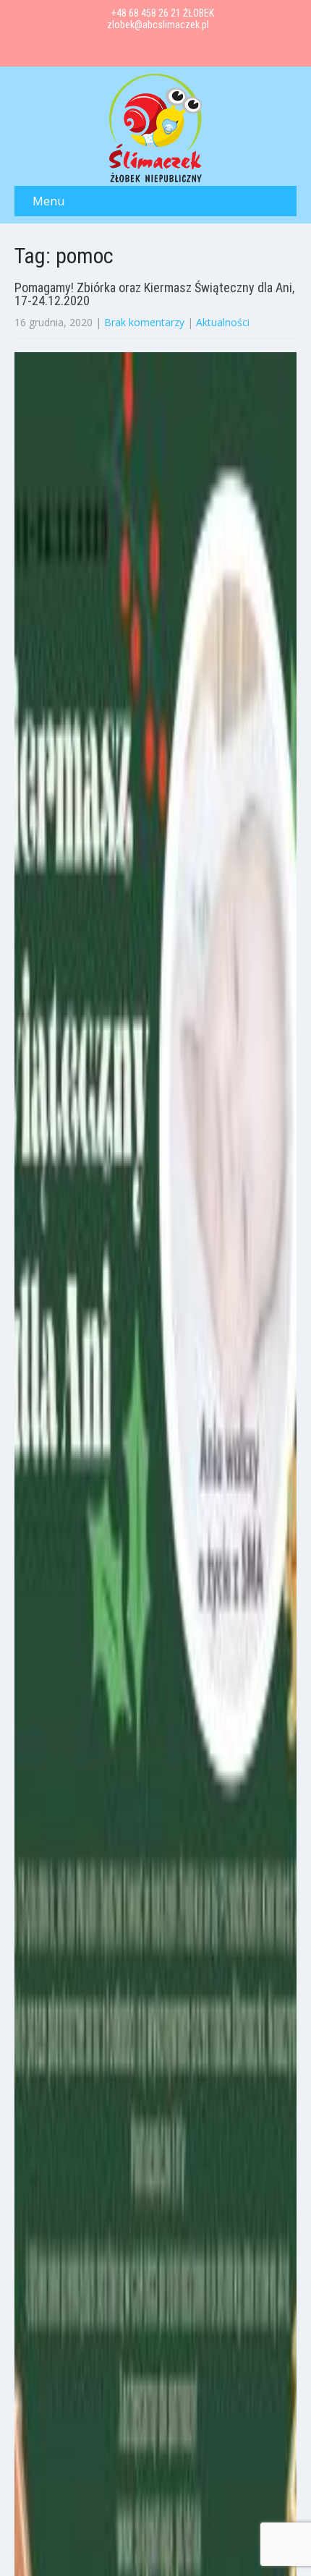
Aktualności (223, 322)
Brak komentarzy (144, 322)
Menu (48, 201)
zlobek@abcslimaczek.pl (158, 25)
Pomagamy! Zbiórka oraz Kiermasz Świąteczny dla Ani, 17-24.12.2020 (154, 294)
